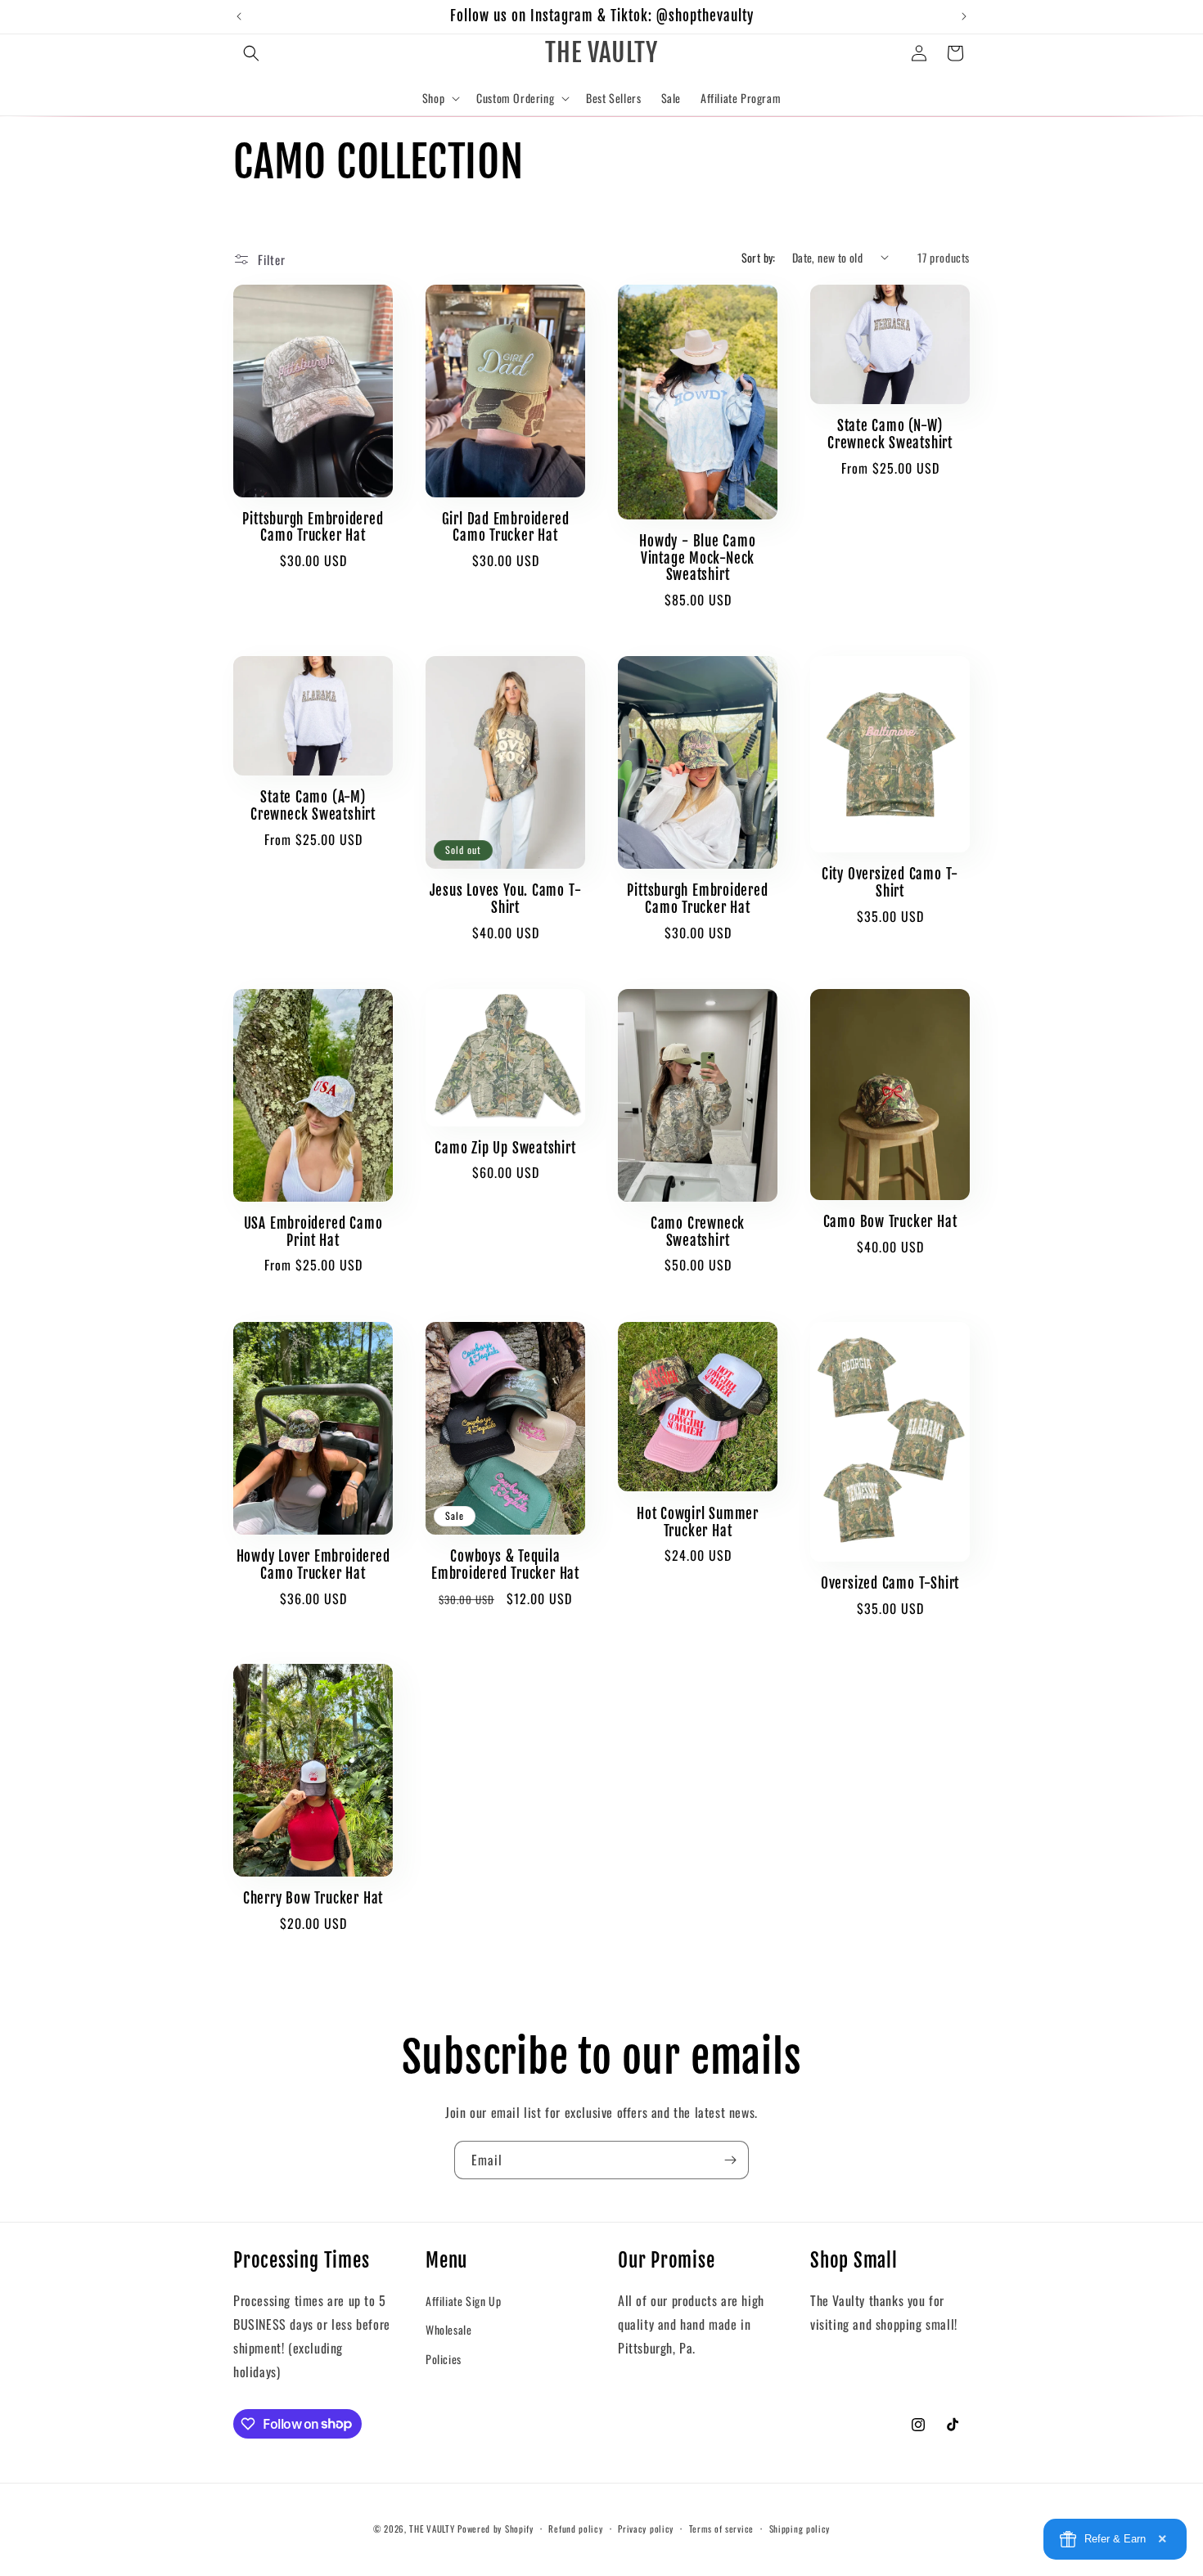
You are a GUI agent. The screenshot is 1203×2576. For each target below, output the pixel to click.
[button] (251, 53)
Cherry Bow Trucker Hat (313, 1899)
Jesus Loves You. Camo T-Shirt (506, 899)
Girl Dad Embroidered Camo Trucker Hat (506, 528)
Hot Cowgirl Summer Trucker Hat (698, 1522)
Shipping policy (800, 2528)
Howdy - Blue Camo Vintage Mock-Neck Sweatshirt (697, 559)
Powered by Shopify (496, 2529)
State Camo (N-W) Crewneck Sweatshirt (890, 435)
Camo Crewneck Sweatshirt (698, 1232)
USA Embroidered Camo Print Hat (313, 1232)
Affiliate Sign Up (463, 2300)
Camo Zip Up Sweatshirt (505, 1149)
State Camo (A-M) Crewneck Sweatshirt (313, 807)
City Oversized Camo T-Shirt (890, 883)
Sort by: (759, 257)
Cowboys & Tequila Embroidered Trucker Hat (505, 1565)
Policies (444, 2358)
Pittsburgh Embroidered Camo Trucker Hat (313, 528)
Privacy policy (646, 2528)
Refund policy (575, 2528)
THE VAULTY (432, 2529)
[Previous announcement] (239, 16)
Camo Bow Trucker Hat (890, 1223)
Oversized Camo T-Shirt (890, 1583)
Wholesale (448, 2329)
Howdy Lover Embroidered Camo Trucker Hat (313, 1565)
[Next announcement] (964, 16)
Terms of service (721, 2528)
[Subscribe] (730, 2160)
